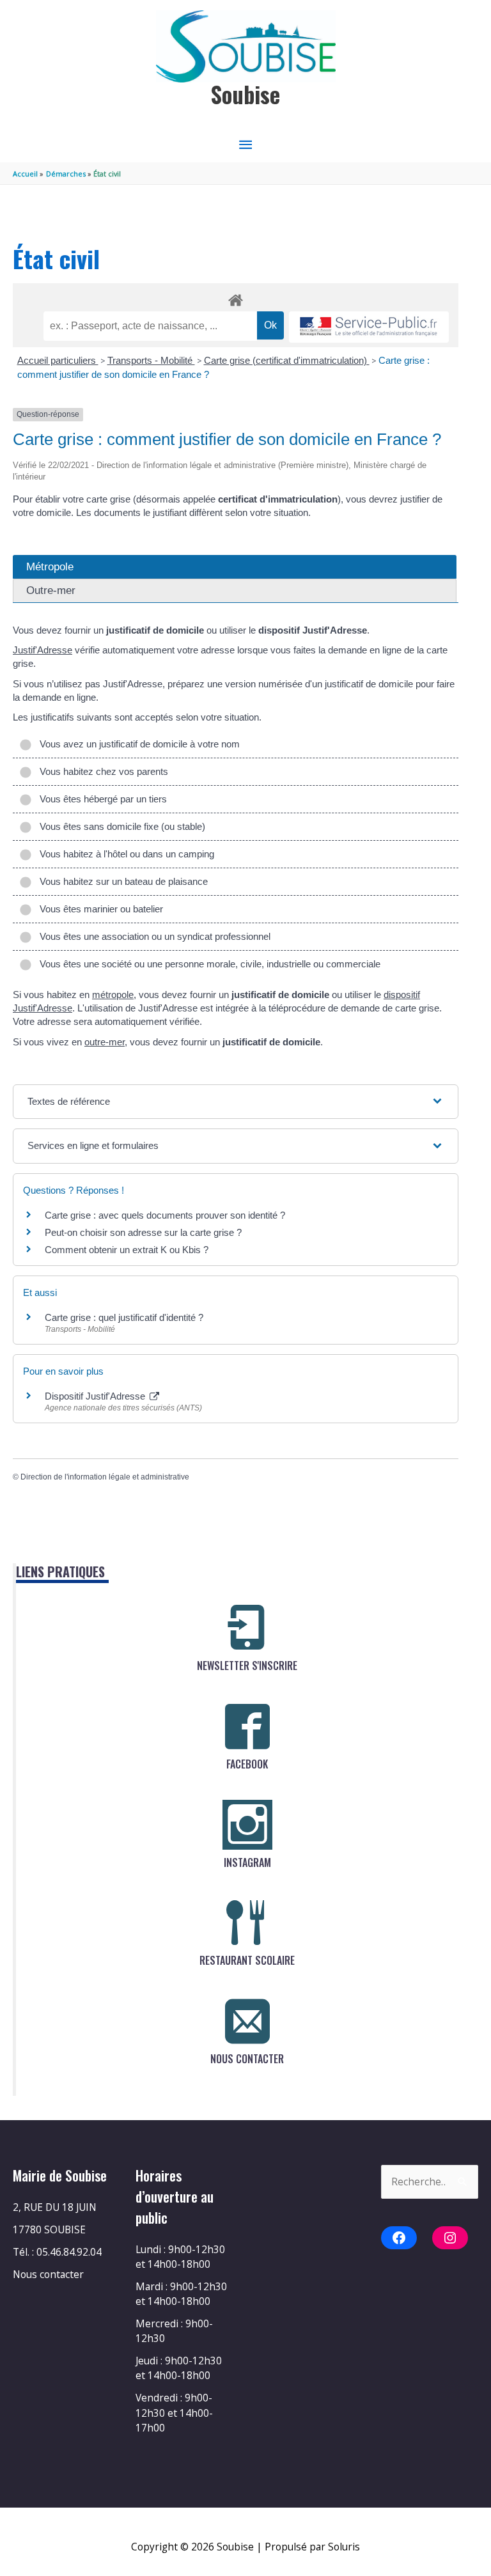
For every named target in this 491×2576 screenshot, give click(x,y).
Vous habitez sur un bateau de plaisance (121, 881)
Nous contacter (48, 2274)
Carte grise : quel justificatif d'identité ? (124, 1317)
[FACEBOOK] (247, 1726)
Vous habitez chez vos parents (101, 771)
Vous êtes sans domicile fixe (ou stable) (120, 826)
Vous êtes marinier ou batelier (99, 909)
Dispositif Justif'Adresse (96, 1396)
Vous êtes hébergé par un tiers (101, 799)
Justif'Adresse (43, 650)
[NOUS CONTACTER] (247, 2021)
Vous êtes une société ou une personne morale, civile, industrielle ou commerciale (207, 964)
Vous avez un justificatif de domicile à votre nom (137, 744)
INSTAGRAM (247, 1862)
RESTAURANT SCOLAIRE (247, 1960)
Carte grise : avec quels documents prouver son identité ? (166, 1215)
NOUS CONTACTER (247, 2059)
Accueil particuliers (58, 360)
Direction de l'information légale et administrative (105, 1477)
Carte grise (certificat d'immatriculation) (287, 360)
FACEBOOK (247, 1764)
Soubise (245, 94)
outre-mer (105, 1042)
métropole (113, 995)
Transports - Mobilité (151, 360)
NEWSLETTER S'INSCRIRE (247, 1666)
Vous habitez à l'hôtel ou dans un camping (124, 854)
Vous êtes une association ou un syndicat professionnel (152, 936)
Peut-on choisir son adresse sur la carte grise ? (143, 1232)
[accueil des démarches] (236, 298)
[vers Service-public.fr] (369, 327)
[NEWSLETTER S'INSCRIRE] (247, 1628)
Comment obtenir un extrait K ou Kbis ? (127, 1250)
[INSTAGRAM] (247, 1825)
